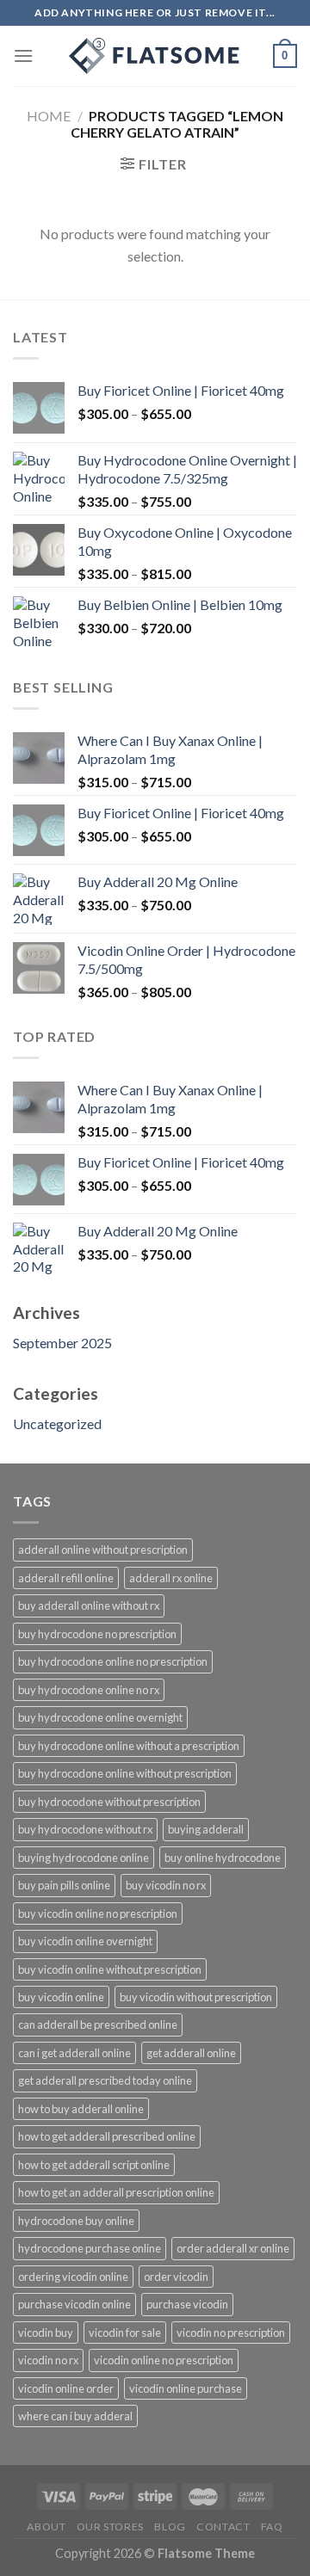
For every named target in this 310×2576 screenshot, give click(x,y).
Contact (223, 2527)
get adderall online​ (191, 2053)
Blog (170, 2527)
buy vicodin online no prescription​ (98, 1914)
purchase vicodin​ (187, 2304)
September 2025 (62, 1343)
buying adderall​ (206, 1829)
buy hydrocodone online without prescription (125, 1773)
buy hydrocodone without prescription (109, 1802)
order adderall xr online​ (233, 2248)
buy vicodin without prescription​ (196, 1997)
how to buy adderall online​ (81, 2109)
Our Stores (110, 2527)
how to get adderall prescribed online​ (107, 2136)
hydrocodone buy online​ (76, 2221)
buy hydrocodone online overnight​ (100, 1717)
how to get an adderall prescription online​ (116, 2192)
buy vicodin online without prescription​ (110, 1969)
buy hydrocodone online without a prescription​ (129, 1746)
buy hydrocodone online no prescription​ (113, 1661)
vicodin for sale (125, 2333)
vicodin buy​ (46, 2333)
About (46, 2527)
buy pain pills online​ (64, 1885)
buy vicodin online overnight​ (85, 1941)
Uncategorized (57, 1424)
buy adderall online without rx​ (89, 1605)
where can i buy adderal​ (75, 2416)
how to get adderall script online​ (94, 2165)
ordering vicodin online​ (73, 2277)
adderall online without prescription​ (103, 1550)
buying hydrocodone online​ (84, 1858)
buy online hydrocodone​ (223, 1858)
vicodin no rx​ (48, 2360)
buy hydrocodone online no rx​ (89, 1690)
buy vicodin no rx (166, 1885)
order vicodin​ (176, 2277)
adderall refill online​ (66, 1578)
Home (49, 116)
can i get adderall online (74, 2053)
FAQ (272, 2527)
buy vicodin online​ (61, 1997)
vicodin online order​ (66, 2388)
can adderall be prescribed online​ (98, 2024)
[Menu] (23, 55)
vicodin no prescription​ (231, 2333)
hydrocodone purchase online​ (90, 2248)
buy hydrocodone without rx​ (85, 1829)
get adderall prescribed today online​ (105, 2080)
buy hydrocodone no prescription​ (97, 1634)
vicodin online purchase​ (186, 2388)
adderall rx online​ (171, 1578)
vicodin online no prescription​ (164, 2360)
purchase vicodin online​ (74, 2304)
